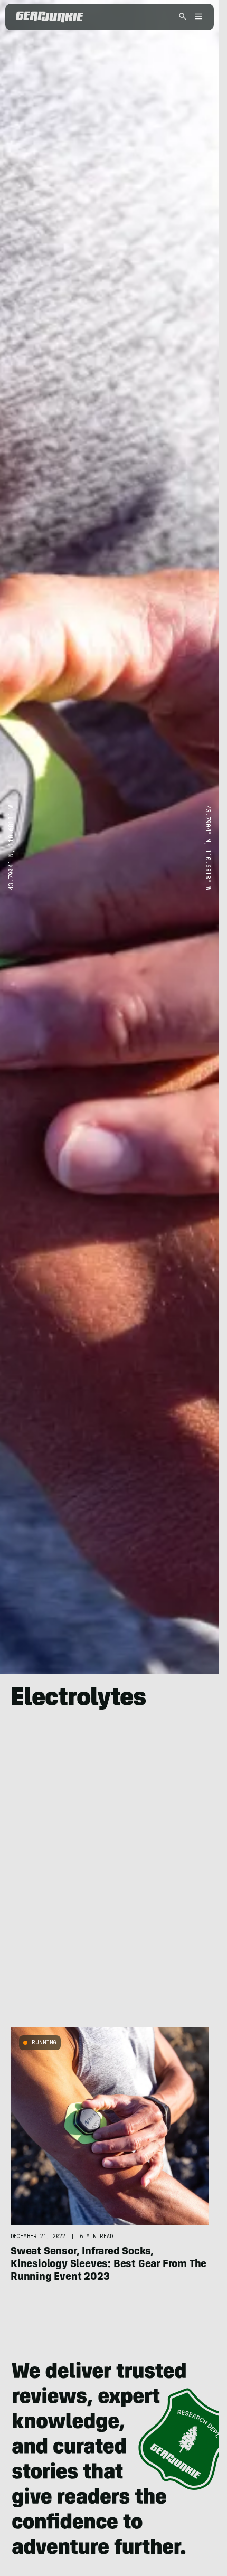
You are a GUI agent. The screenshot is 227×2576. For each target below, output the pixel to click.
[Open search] (183, 17)
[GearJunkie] (50, 17)
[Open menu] (197, 17)
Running (44, 2042)
